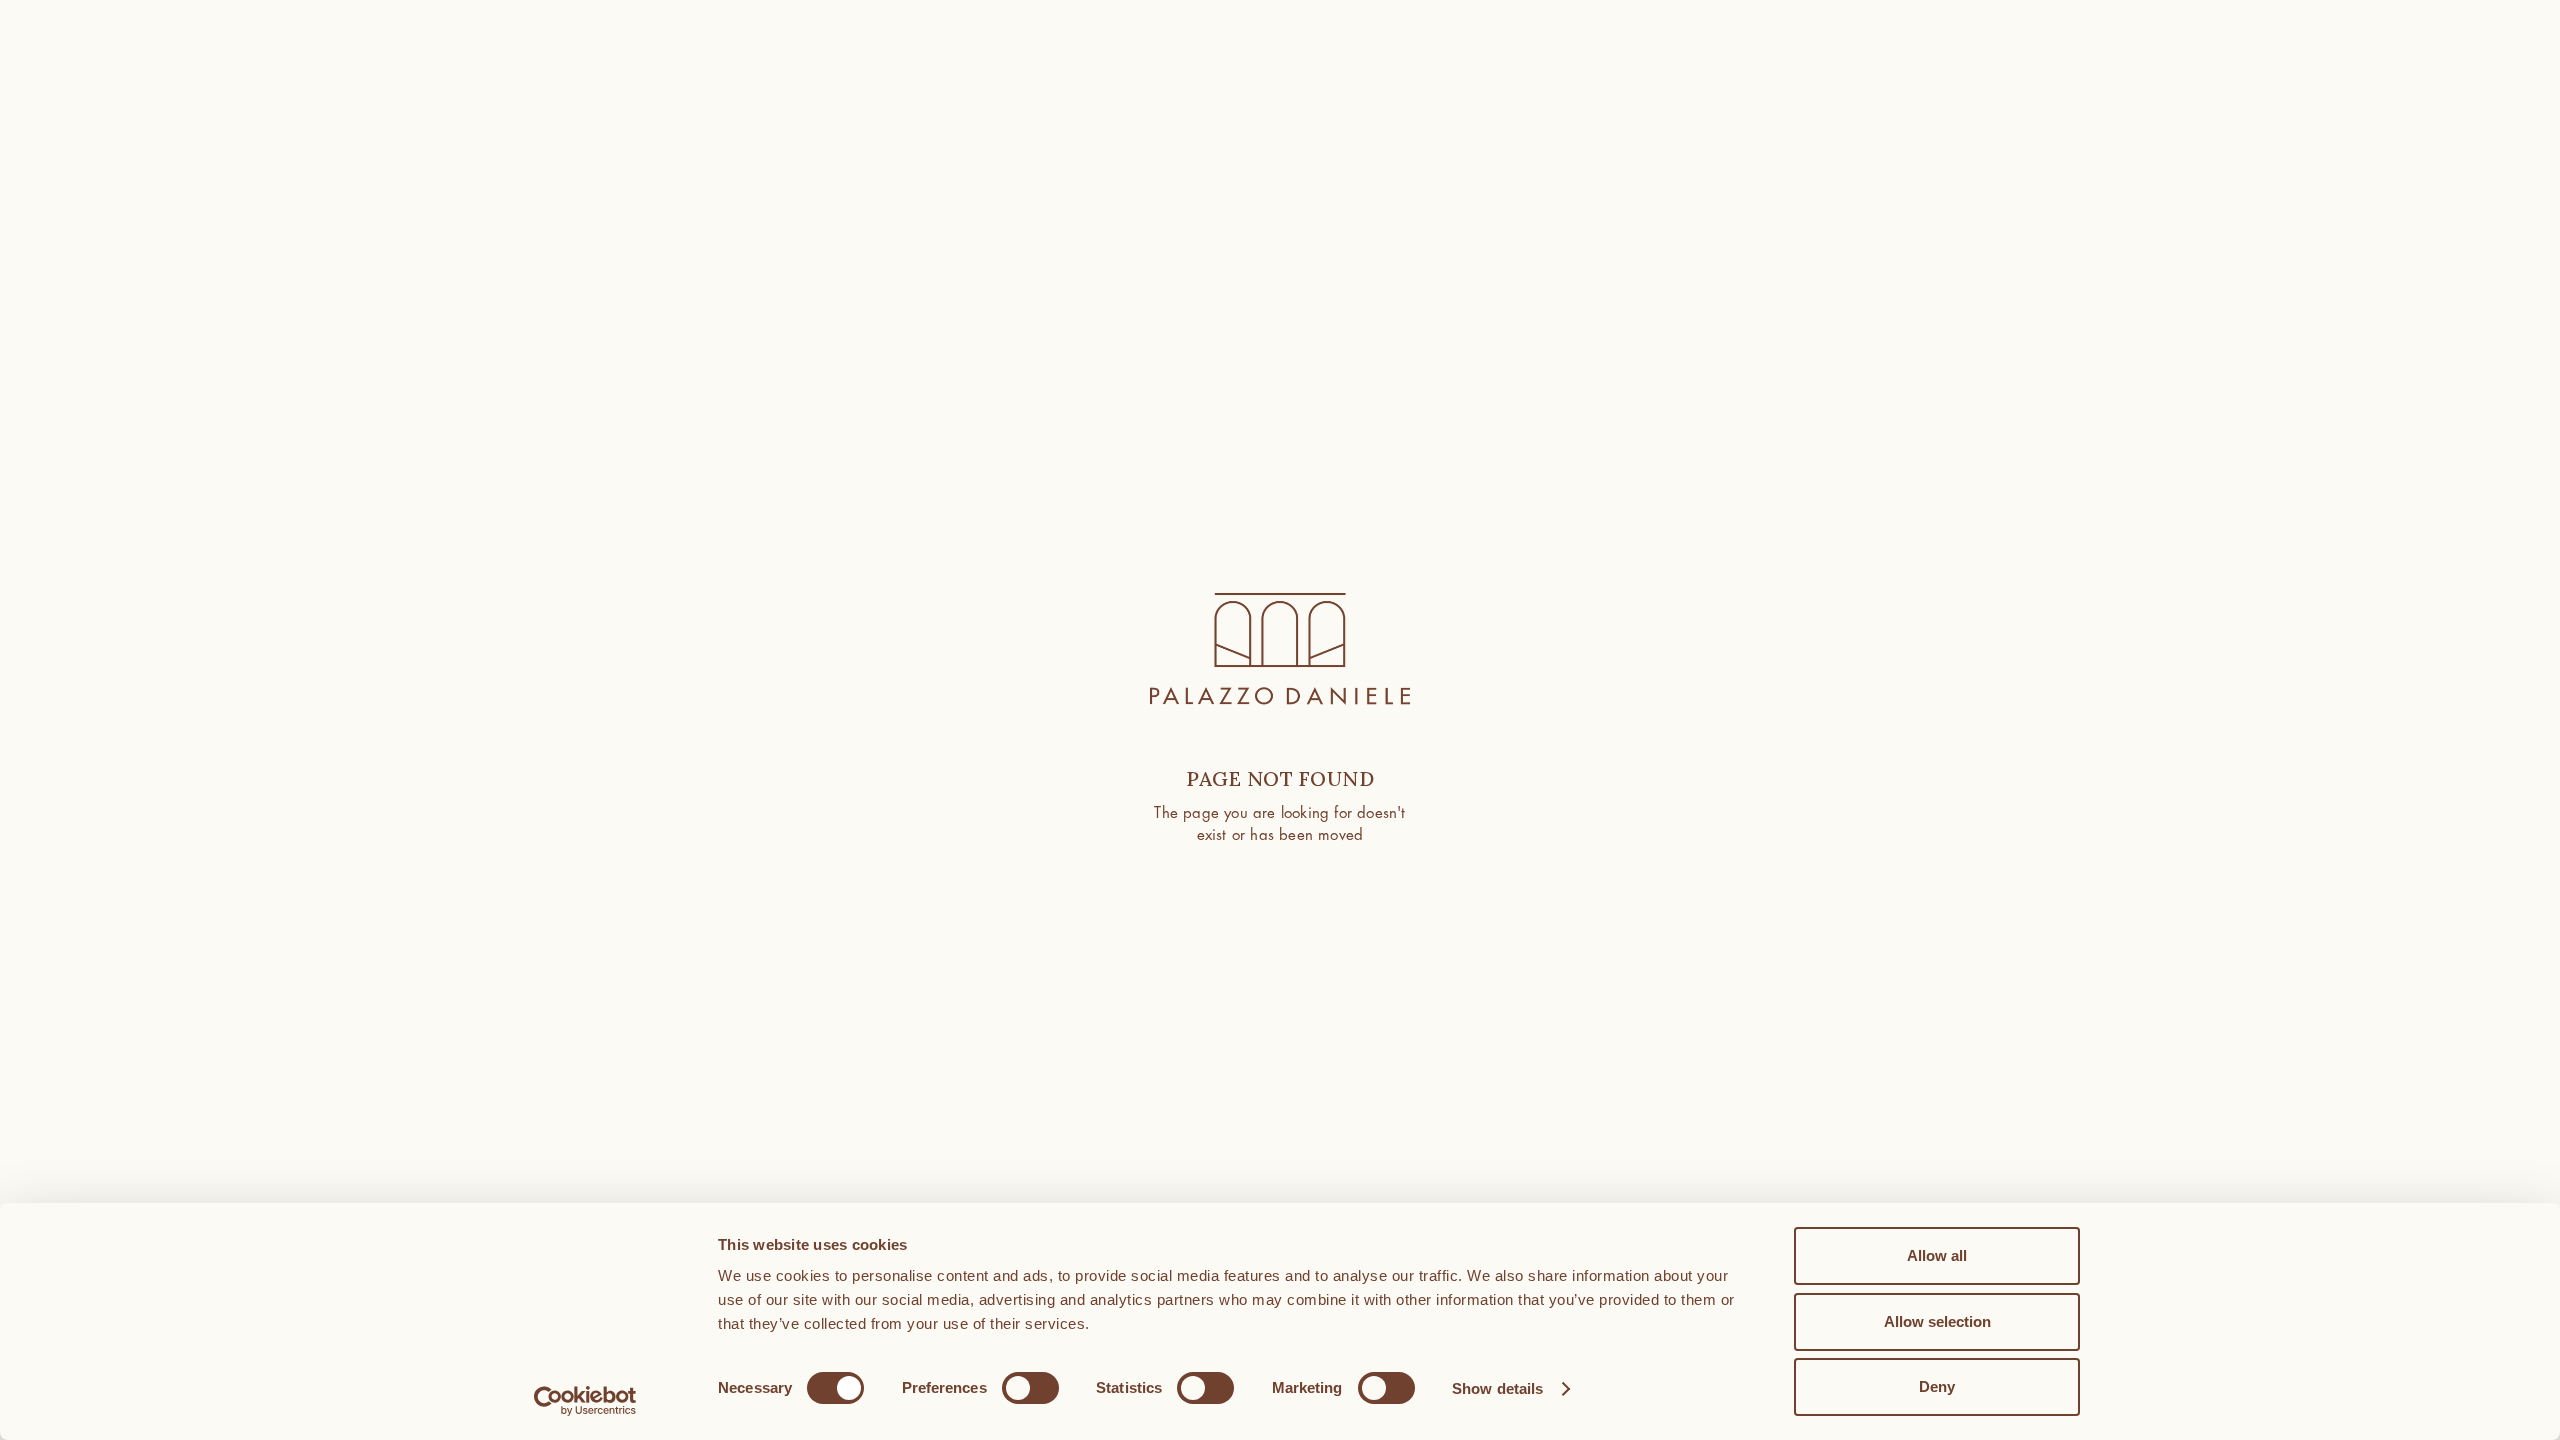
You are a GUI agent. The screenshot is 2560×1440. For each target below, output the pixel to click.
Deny (1937, 1386)
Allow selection (1937, 1321)
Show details (1497, 1388)
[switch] (1030, 1388)
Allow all (1937, 1255)
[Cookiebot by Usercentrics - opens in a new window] (585, 1401)
